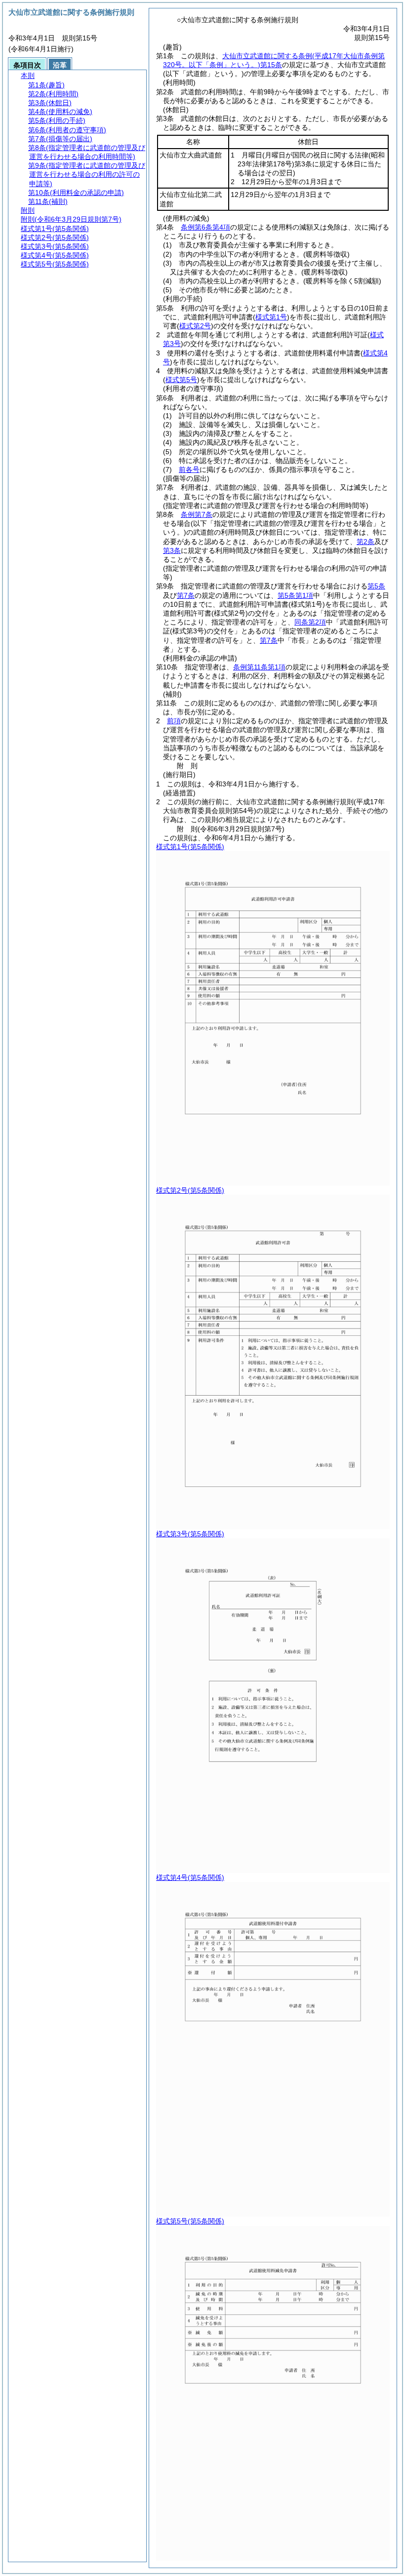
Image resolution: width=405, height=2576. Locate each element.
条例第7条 (197, 514)
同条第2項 (310, 622)
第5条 (376, 586)
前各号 (189, 469)
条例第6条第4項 (205, 227)
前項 (174, 721)
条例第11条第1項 (259, 667)
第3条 (172, 550)
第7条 (186, 595)
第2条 (365, 542)
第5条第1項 (295, 595)
